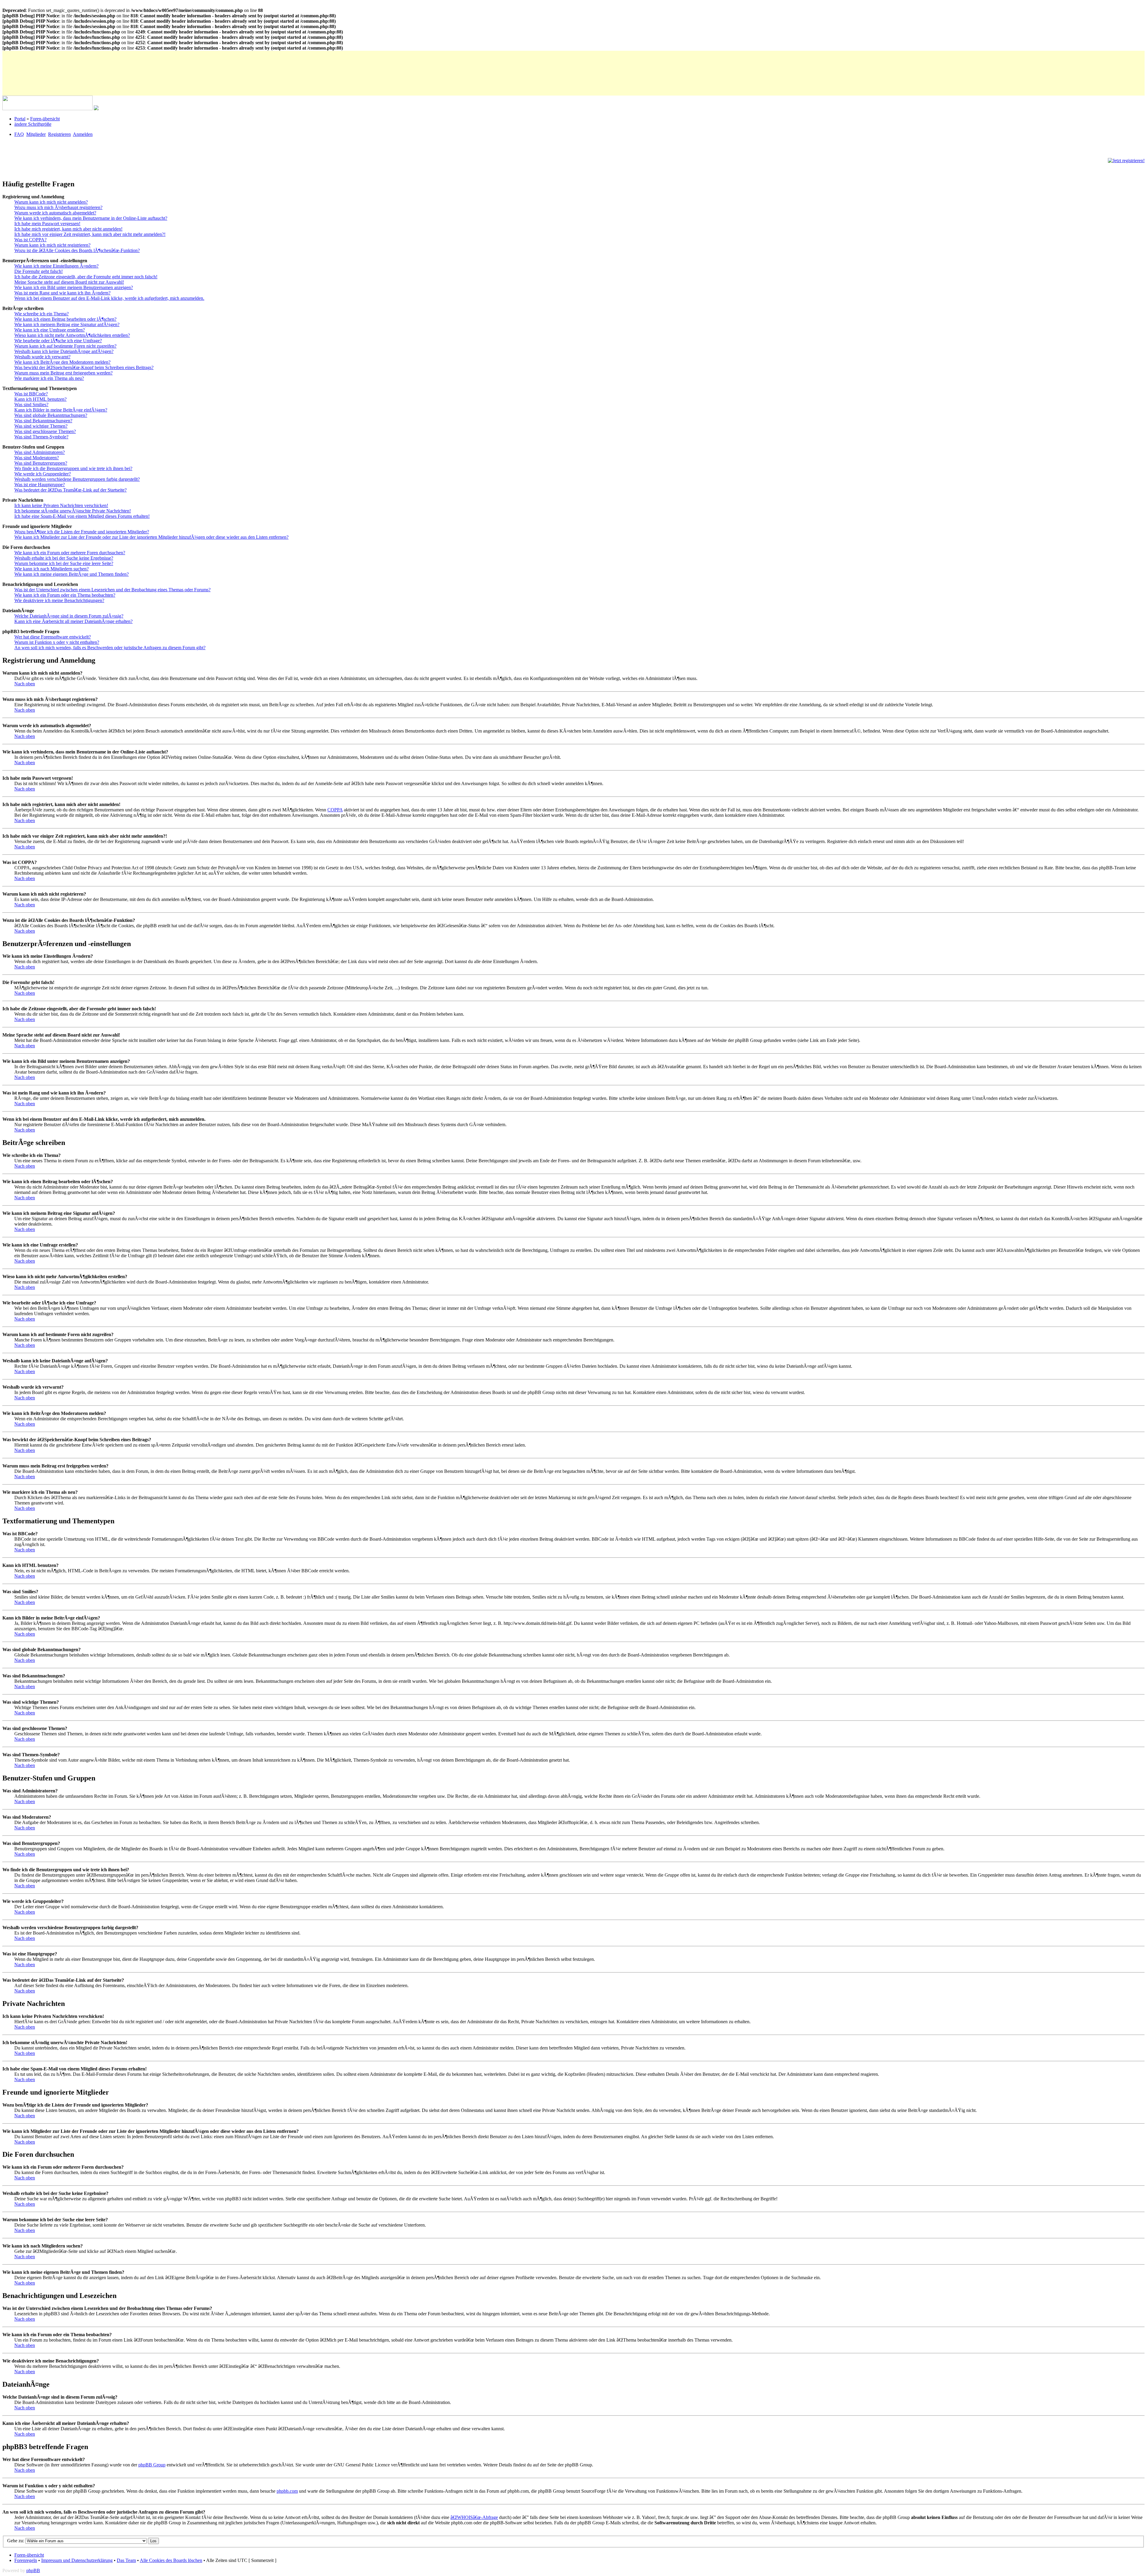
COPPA (335, 810)
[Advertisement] (111, 64)
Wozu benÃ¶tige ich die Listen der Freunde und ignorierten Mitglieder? (82, 532)
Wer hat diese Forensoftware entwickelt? (53, 637)
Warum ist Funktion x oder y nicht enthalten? (57, 642)
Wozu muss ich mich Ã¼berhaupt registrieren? (58, 207)
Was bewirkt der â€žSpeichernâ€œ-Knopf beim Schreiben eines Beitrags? (84, 367)
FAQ (19, 134)
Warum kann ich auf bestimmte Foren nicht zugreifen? (65, 346)
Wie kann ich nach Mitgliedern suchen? (52, 569)
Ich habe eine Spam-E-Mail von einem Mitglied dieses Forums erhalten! (82, 516)
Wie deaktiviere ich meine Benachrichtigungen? (59, 600)
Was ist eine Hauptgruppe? (40, 485)
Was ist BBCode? (31, 394)
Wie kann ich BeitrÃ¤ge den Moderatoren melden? (62, 362)
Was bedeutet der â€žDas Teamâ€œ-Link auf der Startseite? (70, 490)
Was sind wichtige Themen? (41, 426)
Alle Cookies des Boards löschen (171, 2560)
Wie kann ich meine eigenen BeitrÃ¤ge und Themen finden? (72, 574)
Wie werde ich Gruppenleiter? (43, 474)
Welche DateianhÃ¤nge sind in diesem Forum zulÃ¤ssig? (69, 616)
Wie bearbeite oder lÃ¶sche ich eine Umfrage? (58, 341)
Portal (20, 119)
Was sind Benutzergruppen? (41, 463)
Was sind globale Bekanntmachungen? (51, 415)
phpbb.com (287, 2491)
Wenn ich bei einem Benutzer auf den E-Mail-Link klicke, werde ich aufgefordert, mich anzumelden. (109, 298)
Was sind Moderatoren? (37, 458)
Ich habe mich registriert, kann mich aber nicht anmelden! (68, 229)
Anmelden (83, 134)
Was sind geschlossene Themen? (45, 431)
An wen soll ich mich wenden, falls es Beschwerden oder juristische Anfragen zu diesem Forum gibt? (110, 648)
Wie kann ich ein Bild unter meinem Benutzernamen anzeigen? (74, 287)
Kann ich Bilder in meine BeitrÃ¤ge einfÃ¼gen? (61, 410)
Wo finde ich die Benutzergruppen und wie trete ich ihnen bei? (73, 468)
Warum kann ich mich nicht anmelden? (51, 202)
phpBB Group (152, 2465)
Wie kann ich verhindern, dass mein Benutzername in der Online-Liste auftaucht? (91, 218)
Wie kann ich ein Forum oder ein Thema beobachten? (65, 595)
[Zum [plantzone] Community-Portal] (47, 109)
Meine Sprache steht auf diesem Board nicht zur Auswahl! (69, 282)
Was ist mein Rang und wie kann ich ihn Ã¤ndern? (62, 293)
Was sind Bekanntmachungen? (43, 421)
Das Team (126, 2560)
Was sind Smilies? (31, 404)
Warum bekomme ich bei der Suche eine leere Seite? (64, 563)
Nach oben (25, 684)
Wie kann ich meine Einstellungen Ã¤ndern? (56, 266)
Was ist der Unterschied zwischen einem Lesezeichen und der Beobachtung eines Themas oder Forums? (112, 590)
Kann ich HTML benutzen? (40, 399)
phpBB (33, 2570)
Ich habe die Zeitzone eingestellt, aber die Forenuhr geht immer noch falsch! (86, 277)
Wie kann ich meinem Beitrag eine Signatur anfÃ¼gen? (67, 324)
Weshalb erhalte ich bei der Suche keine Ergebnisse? (64, 558)
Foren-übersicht (45, 119)
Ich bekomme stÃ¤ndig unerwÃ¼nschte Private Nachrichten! (73, 511)
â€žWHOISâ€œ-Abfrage (474, 2517)
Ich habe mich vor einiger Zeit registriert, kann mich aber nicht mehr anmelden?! (90, 234)
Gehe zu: (16, 2541)
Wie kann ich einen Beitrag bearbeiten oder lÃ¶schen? (65, 319)
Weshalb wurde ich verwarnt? (42, 357)
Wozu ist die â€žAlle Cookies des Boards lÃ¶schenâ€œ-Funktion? (77, 250)
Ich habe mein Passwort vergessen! (47, 224)
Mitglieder (36, 134)
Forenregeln (26, 2560)
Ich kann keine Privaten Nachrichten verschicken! (61, 505)
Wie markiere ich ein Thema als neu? (49, 378)
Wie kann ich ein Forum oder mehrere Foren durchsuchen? (70, 553)
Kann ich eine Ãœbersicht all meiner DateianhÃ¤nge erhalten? (73, 621)
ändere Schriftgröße (33, 124)
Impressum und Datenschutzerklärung (77, 2560)
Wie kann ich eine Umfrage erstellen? (50, 330)
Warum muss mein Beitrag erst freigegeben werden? (63, 373)
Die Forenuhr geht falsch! (39, 271)
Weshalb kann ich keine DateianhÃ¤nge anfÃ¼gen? (64, 351)
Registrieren (59, 134)
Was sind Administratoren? (40, 452)
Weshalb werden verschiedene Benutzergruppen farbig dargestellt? (77, 479)
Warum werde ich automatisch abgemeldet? (55, 213)
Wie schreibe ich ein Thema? (42, 314)
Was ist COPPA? (30, 240)
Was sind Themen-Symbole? (41, 437)
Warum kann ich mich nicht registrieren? (52, 245)
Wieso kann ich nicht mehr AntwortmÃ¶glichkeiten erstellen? (72, 335)
